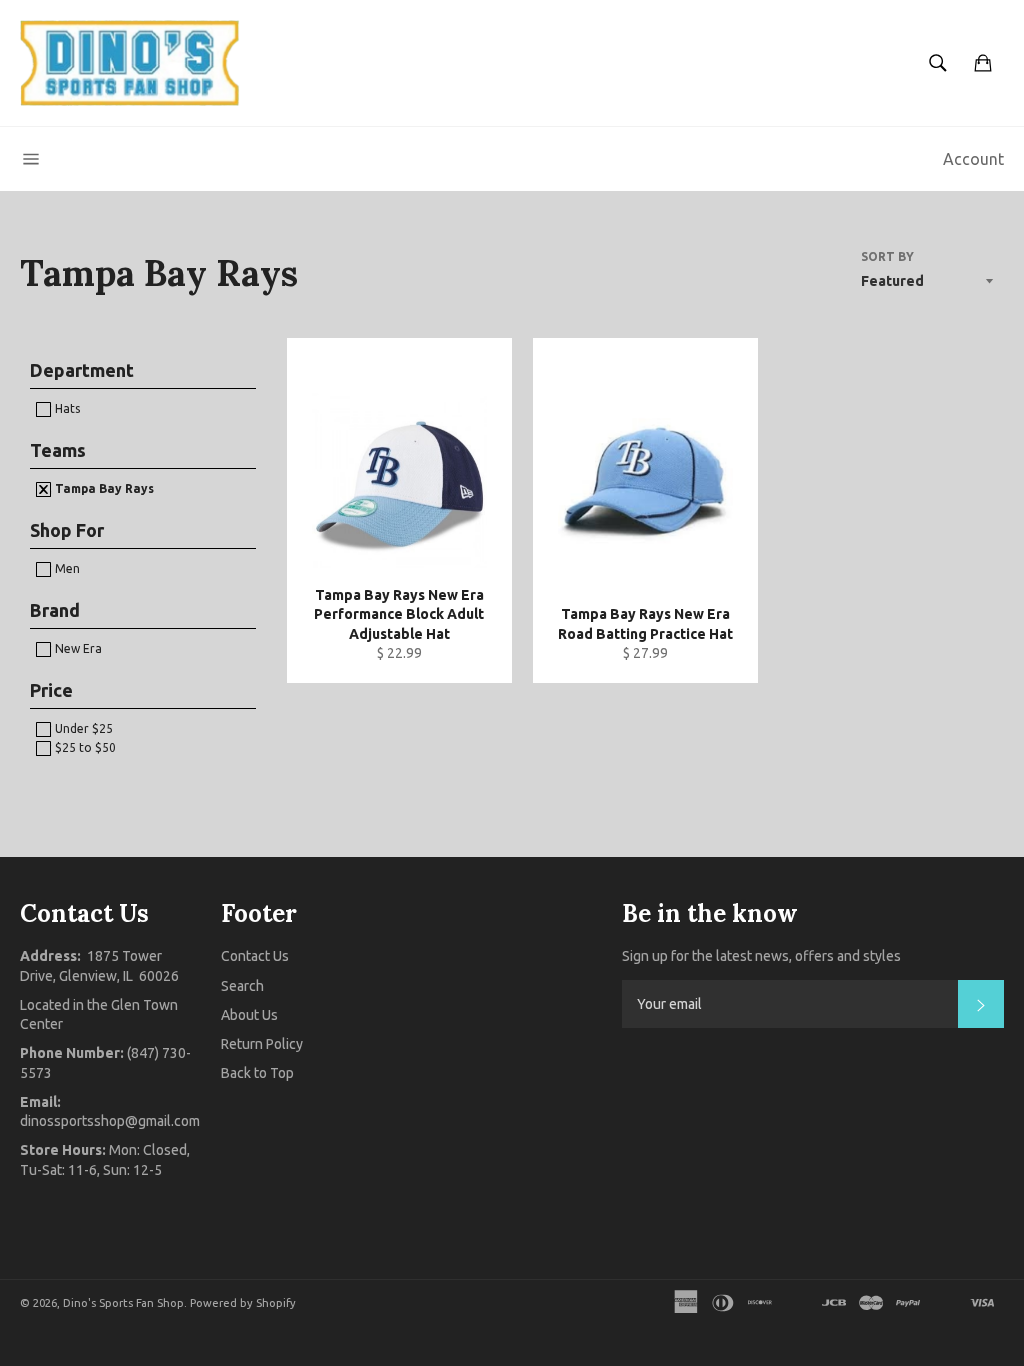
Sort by (887, 256)
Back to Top (257, 1073)
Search (242, 986)
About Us (249, 1015)
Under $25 (82, 728)
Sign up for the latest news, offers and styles (761, 956)
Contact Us (255, 956)
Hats (66, 408)
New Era (77, 648)
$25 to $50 (84, 747)
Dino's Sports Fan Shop (123, 1303)
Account (973, 159)
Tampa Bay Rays (103, 488)
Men (66, 568)
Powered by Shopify (243, 1303)
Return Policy (262, 1044)
